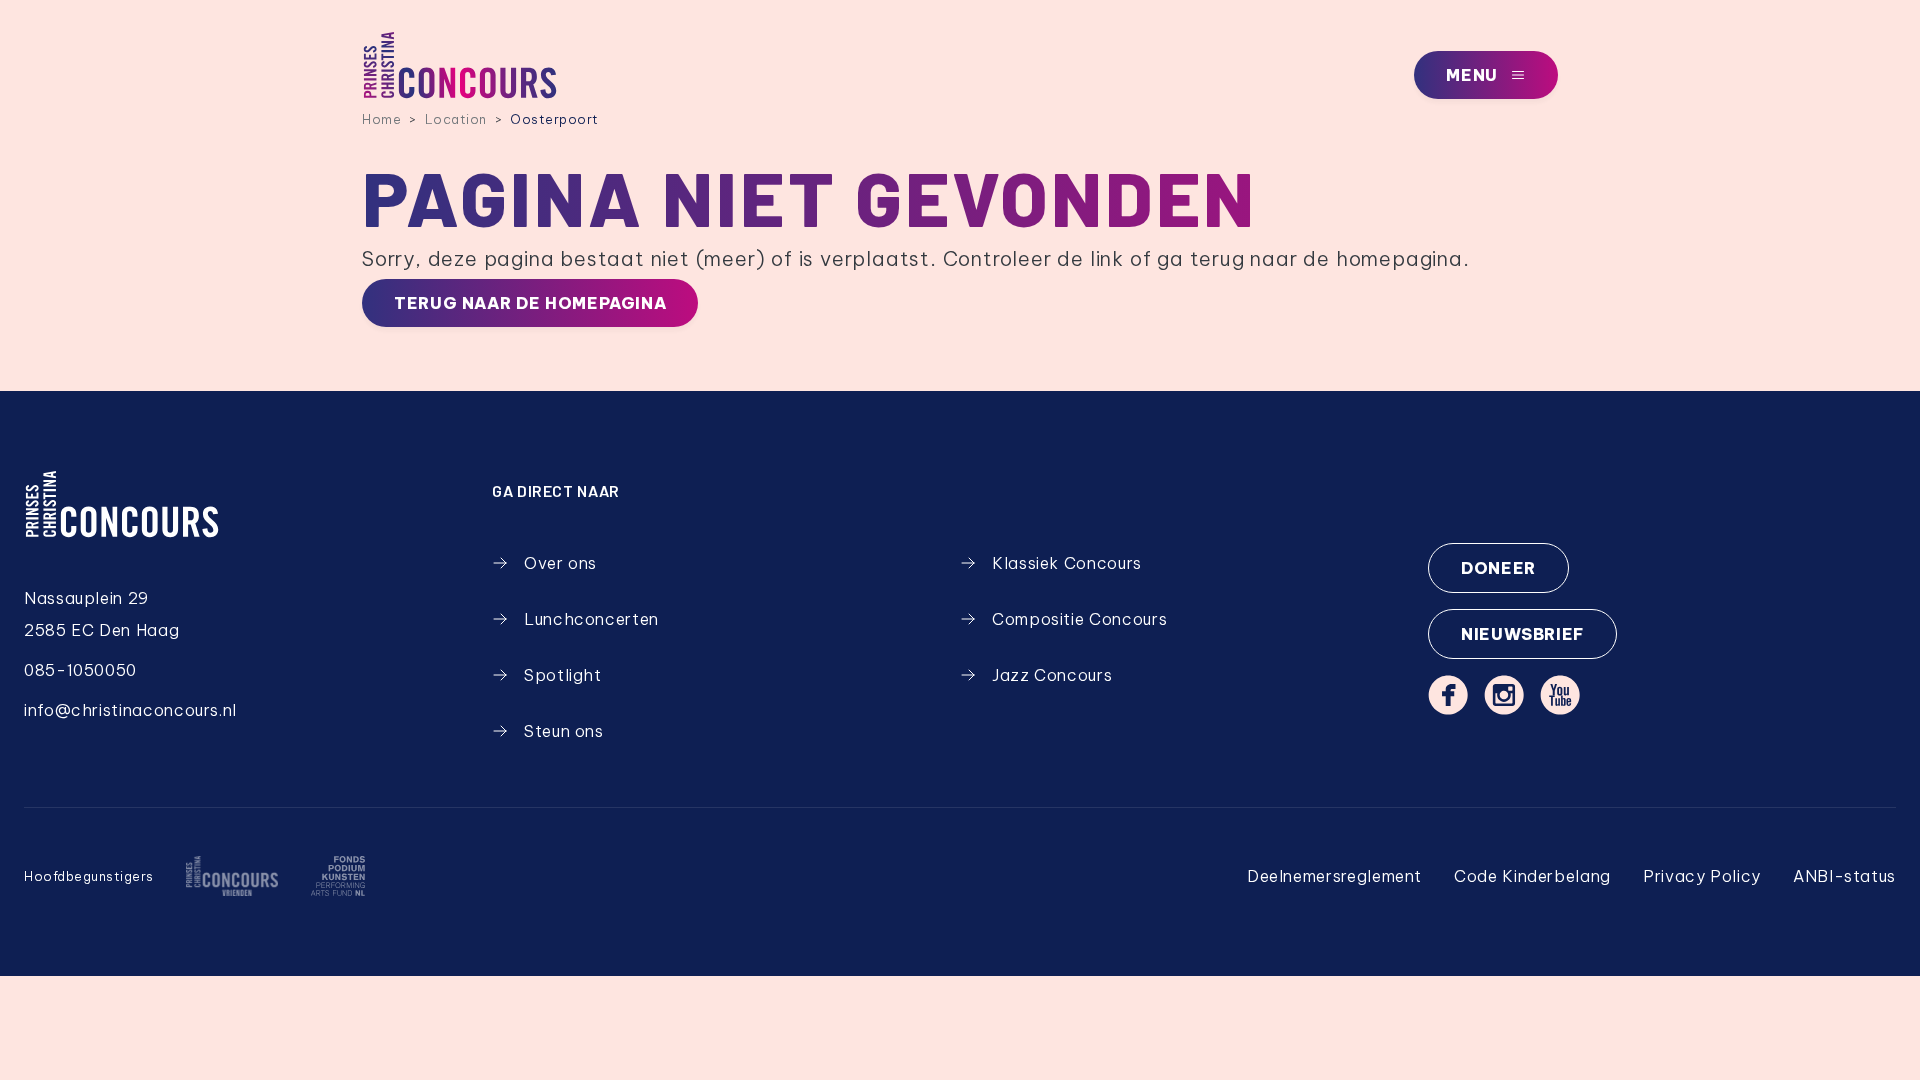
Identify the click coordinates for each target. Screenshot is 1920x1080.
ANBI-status (1844, 876)
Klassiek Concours (1067, 563)
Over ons (560, 563)
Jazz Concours (1052, 675)
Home (381, 119)
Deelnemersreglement (1334, 876)
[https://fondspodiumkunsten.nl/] (337, 876)
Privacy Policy (1702, 876)
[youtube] (1560, 695)
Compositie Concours (1079, 619)
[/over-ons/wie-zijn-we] (232, 876)
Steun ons (564, 731)
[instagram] (1504, 695)
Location (456, 119)
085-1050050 (80, 670)
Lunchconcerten (591, 619)
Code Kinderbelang (1532, 876)
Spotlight (563, 675)
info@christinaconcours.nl (130, 710)
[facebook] (1448, 695)
